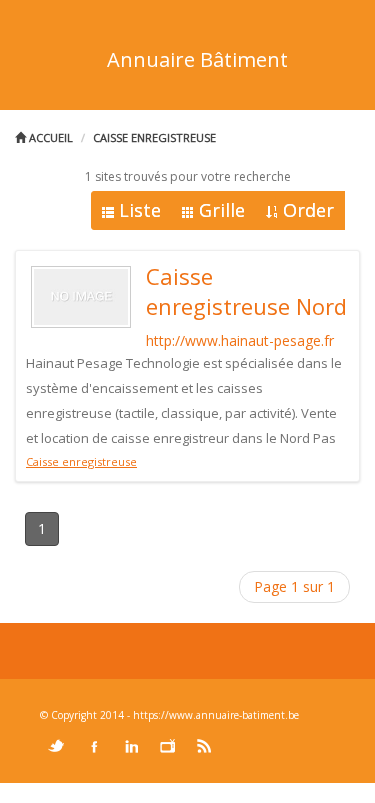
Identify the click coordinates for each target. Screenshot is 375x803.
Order (308, 210)
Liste (140, 210)
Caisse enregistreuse (154, 137)
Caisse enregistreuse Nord (246, 291)
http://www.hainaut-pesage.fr (240, 340)
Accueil (49, 137)
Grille (222, 210)
